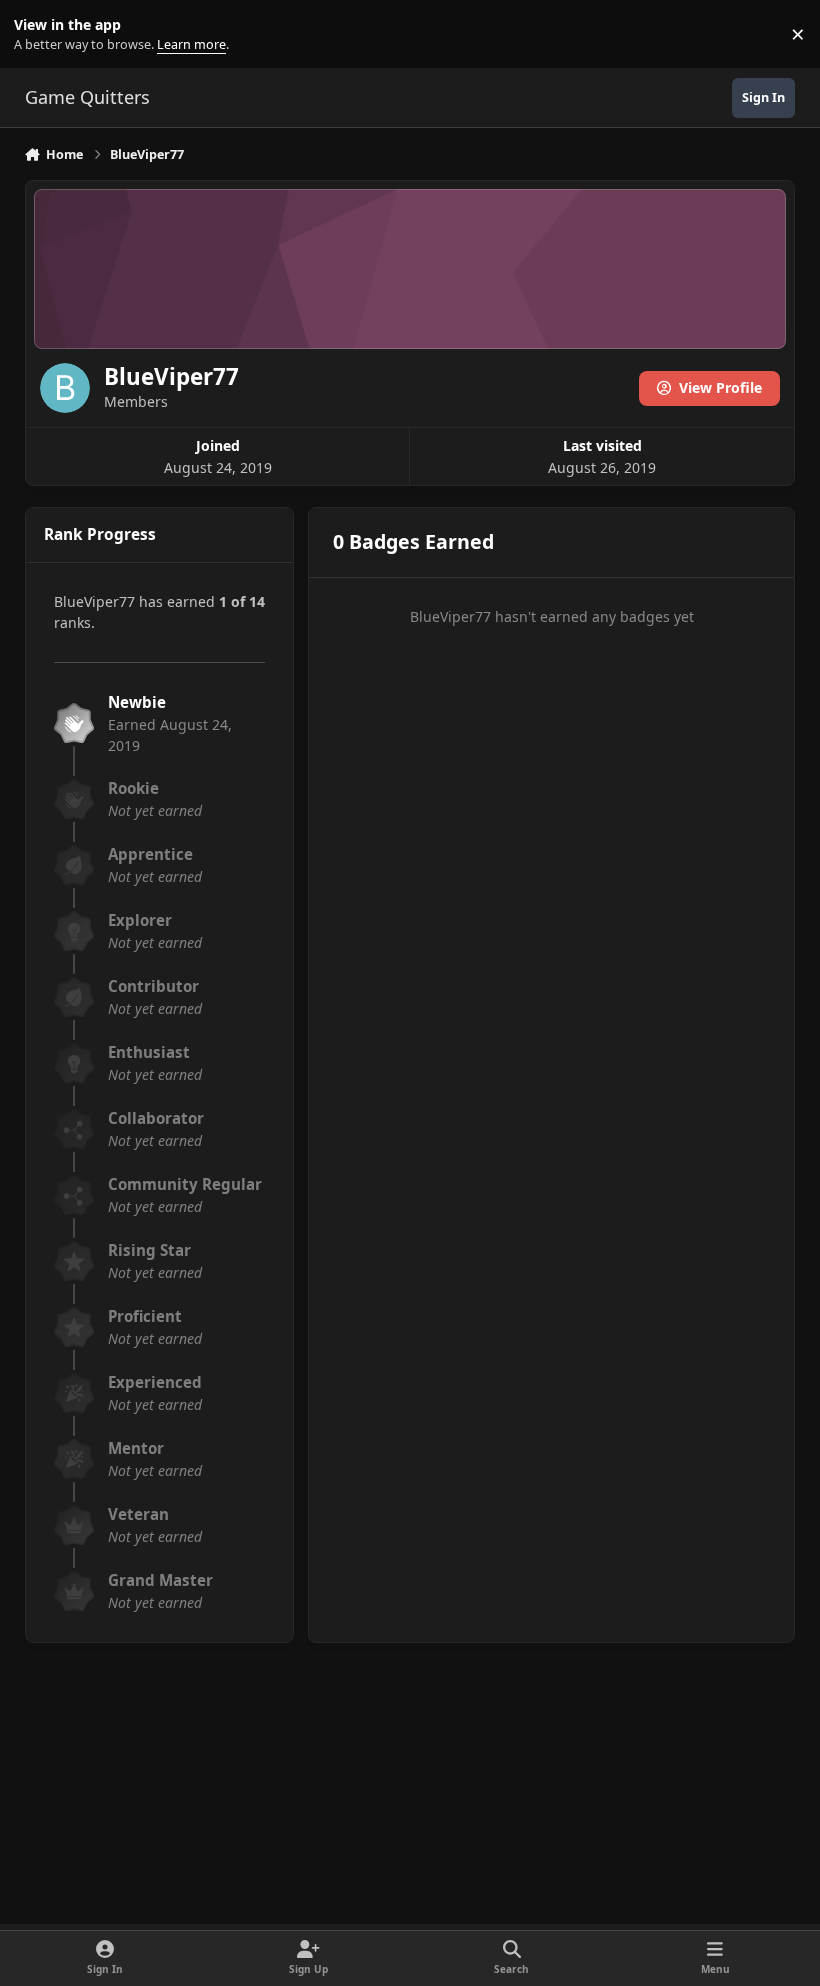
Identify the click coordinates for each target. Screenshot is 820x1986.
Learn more (38, 34)
